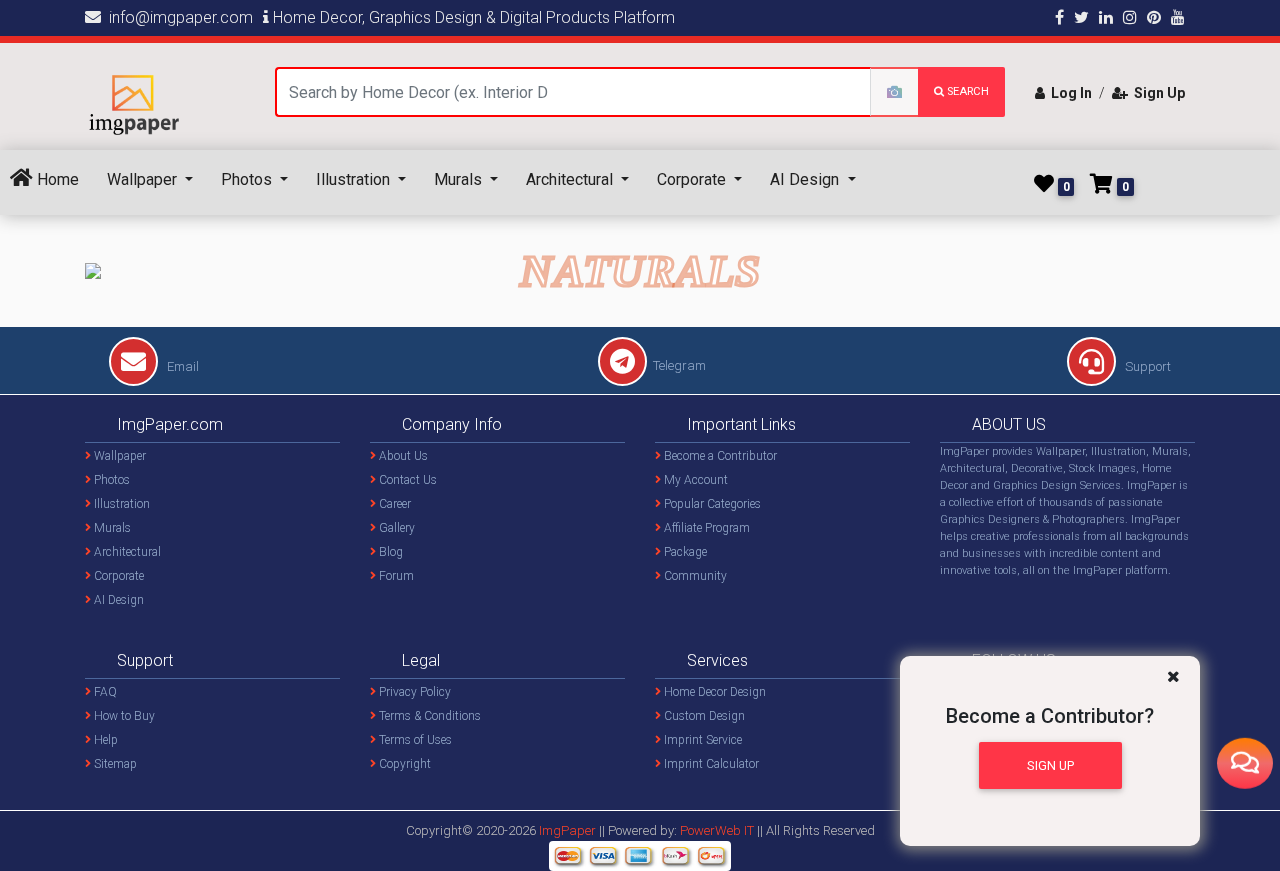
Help (104, 740)
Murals (460, 179)
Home (56, 179)
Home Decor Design (713, 692)
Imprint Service (701, 740)
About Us (402, 456)
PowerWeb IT (718, 830)
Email (181, 366)
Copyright (403, 764)
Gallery (395, 528)
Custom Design (703, 716)
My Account (694, 480)
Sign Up (1156, 93)
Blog (389, 552)
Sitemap (114, 764)
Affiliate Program (705, 528)
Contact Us (406, 480)
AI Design (806, 179)
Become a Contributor (719, 456)
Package (684, 552)
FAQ (104, 692)
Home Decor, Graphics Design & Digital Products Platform (472, 17)
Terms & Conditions (428, 716)
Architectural (571, 179)
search (966, 91)
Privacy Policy (413, 692)
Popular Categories (711, 504)
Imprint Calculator (710, 764)
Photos (248, 179)
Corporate (693, 179)
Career (393, 504)
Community (694, 576)
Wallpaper (144, 179)
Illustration (355, 179)
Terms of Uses (414, 740)
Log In (1068, 93)
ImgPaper (567, 830)
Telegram (679, 365)
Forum (395, 576)
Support (1146, 366)
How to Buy (123, 716)
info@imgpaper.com (177, 17)
